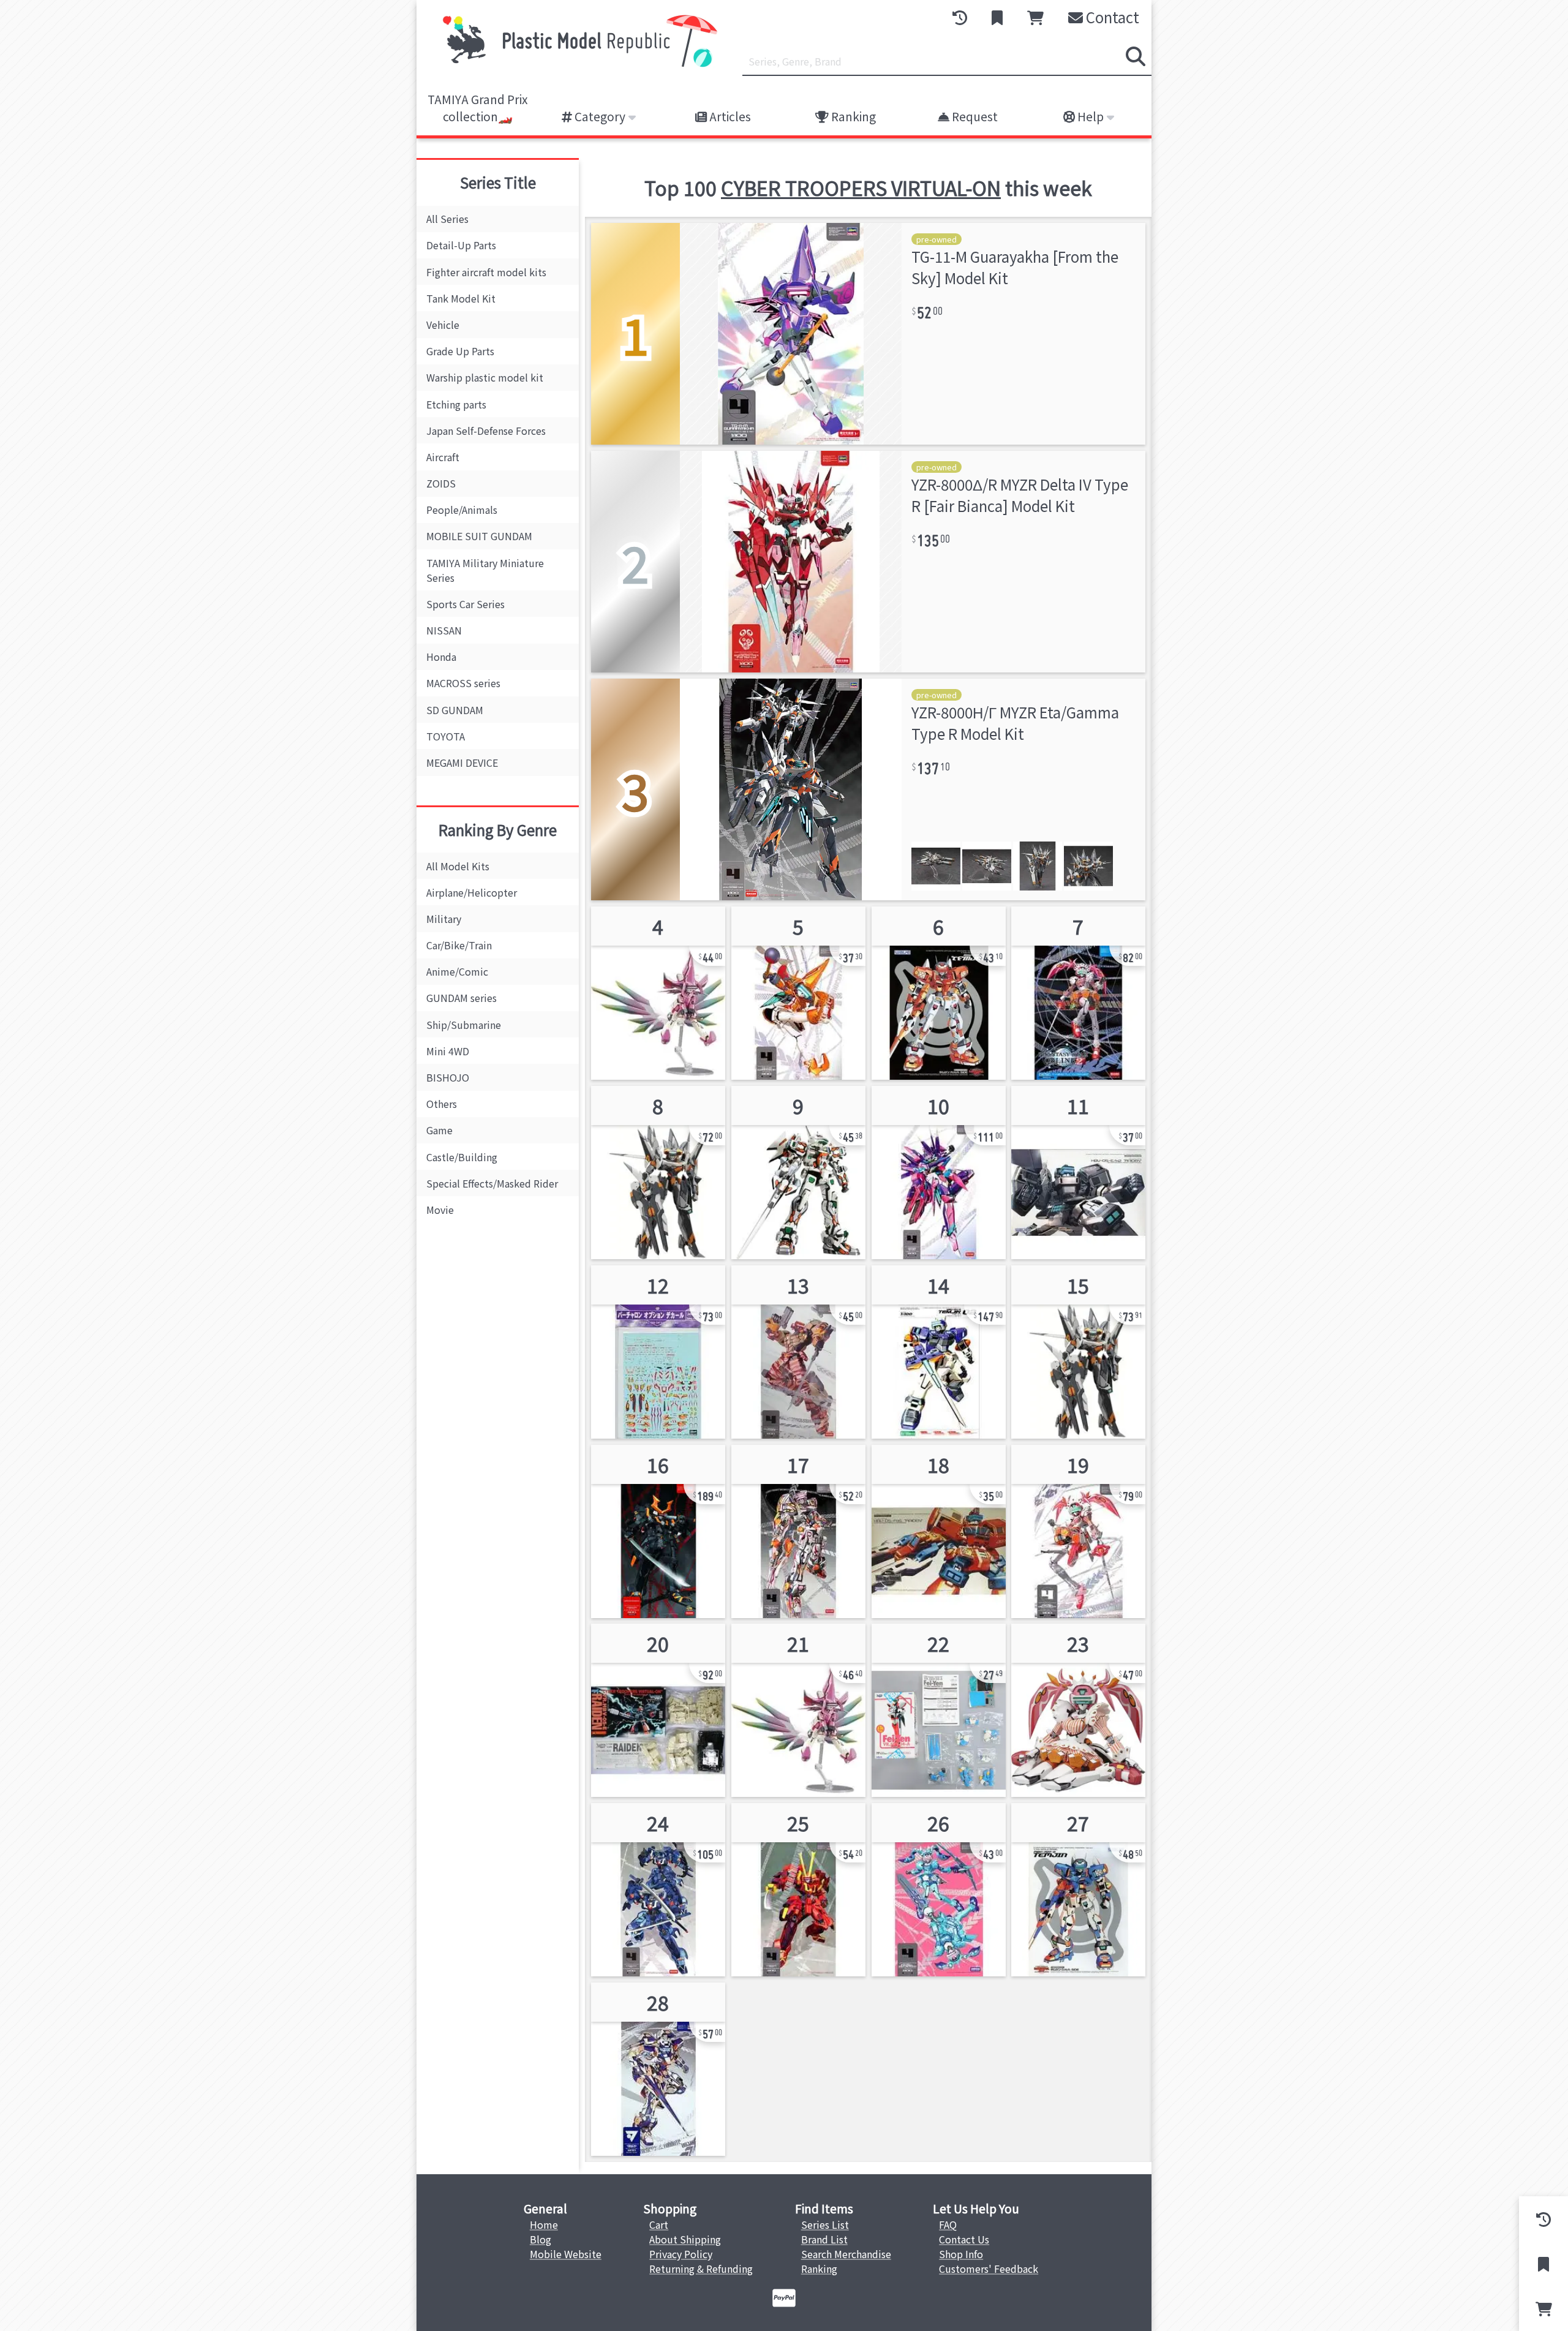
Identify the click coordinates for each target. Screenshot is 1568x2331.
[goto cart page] (1035, 18)
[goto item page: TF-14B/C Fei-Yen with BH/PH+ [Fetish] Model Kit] (939, 1890)
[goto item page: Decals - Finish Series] (658, 1352)
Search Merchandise (846, 2254)
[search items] (1136, 56)
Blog (541, 2239)
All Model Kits (458, 866)
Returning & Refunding (701, 2269)
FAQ (948, 2224)
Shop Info (961, 2254)
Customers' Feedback (989, 2269)
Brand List (824, 2239)
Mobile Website (566, 2254)
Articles (729, 116)
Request (974, 116)
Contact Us (964, 2239)
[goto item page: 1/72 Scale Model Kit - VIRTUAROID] (939, 1710)
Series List (825, 2224)
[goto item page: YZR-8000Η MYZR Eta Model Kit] (939, 1173)
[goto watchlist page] (997, 18)
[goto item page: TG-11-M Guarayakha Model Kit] (798, 993)
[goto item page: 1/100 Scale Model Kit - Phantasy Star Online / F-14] (1078, 993)
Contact (1111, 17)
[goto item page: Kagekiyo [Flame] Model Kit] (798, 1890)
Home (544, 2224)
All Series (447, 219)
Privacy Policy (681, 2254)
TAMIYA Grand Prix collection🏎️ (478, 108)
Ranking (852, 116)
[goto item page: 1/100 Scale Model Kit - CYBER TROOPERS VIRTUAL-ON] (798, 1173)
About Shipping (685, 2239)
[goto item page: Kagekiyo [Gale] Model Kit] (658, 1890)
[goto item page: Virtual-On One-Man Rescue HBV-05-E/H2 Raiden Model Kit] (1078, 1173)
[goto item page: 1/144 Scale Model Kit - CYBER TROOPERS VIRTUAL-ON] (939, 993)
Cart (659, 2224)
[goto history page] (960, 18)
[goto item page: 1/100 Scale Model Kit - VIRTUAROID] (658, 993)
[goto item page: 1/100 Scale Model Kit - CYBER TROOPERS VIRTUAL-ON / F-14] (1078, 1531)
